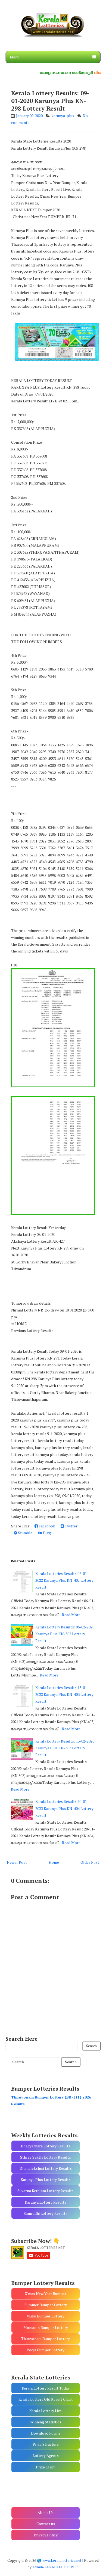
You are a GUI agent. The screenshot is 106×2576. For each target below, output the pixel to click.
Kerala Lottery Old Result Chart (46, 2399)
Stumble (25, 1533)
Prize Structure (46, 2444)
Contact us (46, 2524)
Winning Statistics (46, 2422)
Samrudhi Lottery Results (46, 2213)
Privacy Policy (46, 2535)
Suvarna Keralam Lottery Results (46, 2191)
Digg (46, 1533)
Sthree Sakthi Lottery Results (46, 2157)
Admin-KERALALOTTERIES (55, 2567)
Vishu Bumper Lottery (46, 2316)
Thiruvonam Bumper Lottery (46, 2339)
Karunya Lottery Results (46, 2202)
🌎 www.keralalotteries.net (59, 2560)
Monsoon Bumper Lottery (46, 2327)
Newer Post (17, 1862)
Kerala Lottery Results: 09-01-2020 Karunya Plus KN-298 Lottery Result (50, 101)
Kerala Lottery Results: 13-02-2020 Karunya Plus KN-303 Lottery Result (65, 1748)
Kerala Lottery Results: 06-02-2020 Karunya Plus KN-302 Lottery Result (65, 1634)
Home (54, 1862)
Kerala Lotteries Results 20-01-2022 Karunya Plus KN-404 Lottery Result (64, 1808)
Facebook (46, 1526)
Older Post (90, 1862)
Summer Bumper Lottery (46, 2305)
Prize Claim (46, 2467)
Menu (15, 57)
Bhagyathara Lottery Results (46, 2146)
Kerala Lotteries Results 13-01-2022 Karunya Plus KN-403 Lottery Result (64, 1694)
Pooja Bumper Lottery (46, 2350)
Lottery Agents (46, 2455)
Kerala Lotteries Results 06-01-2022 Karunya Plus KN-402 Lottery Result (64, 1580)
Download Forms (46, 2433)
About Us (46, 2513)
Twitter (71, 1526)
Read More (71, 1615)
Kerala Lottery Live (46, 2411)
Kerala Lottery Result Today (46, 2388)
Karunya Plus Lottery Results (46, 2179)
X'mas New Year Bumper (46, 2294)
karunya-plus (63, 116)
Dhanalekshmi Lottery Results (46, 2168)
